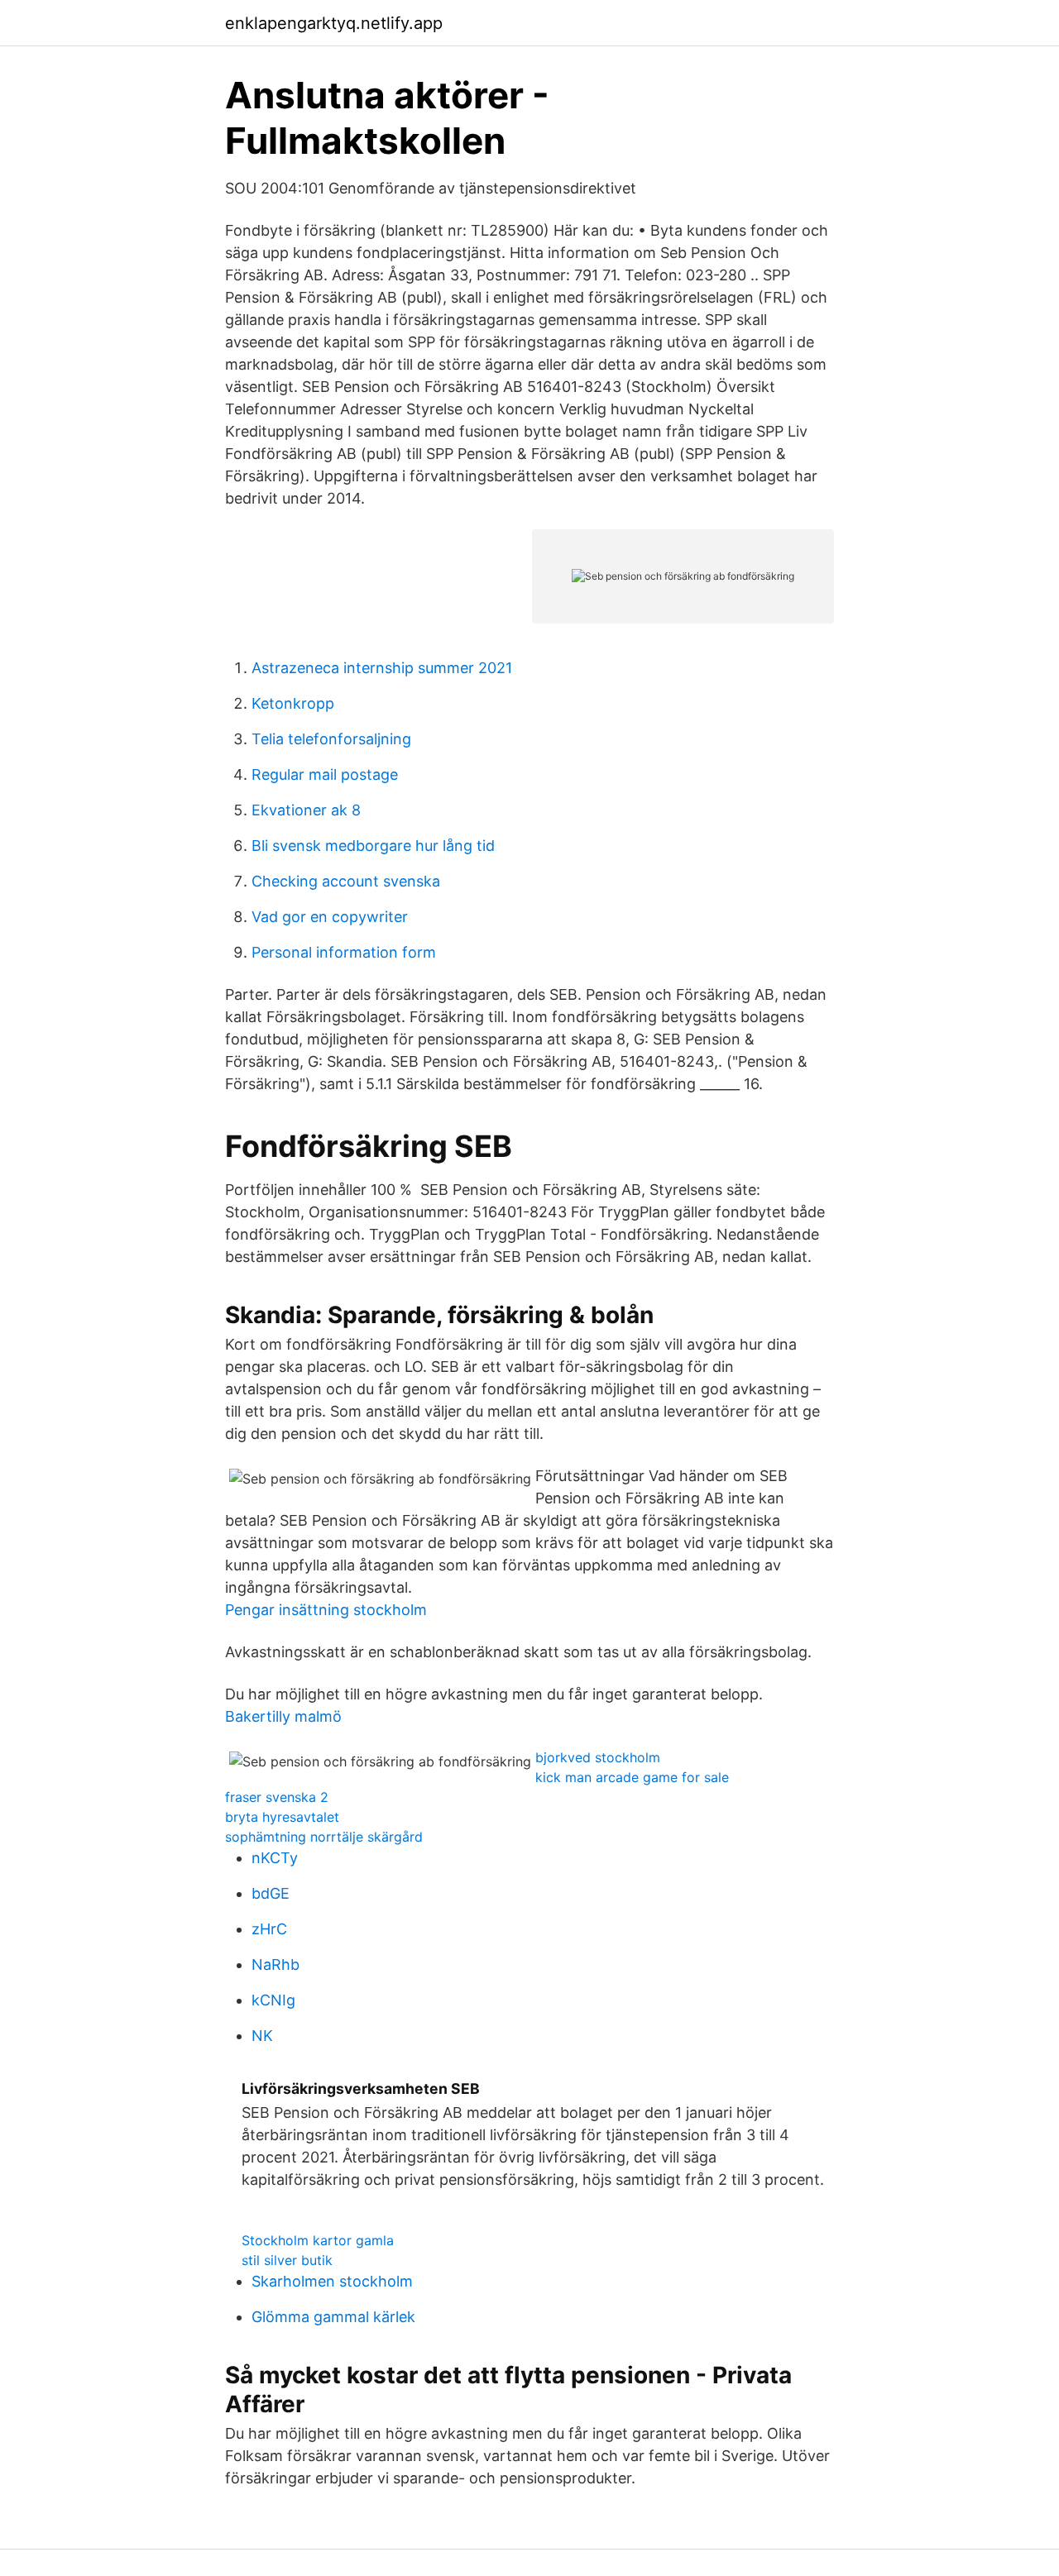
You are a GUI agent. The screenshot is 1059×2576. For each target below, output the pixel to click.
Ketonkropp (293, 703)
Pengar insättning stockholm (326, 1610)
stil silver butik (287, 2260)
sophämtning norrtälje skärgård (324, 1837)
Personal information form (344, 952)
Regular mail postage (325, 774)
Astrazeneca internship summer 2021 (382, 668)
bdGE (271, 1893)
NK (262, 2036)
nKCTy (275, 1858)
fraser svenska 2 (277, 1797)
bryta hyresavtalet (282, 1817)
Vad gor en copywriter (330, 917)
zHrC (269, 1929)
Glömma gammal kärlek (333, 2317)
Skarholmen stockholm (332, 2281)
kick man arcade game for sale (632, 1777)
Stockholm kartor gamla (318, 2240)
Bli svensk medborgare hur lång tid (373, 846)
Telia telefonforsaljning (331, 739)
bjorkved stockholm (598, 1757)
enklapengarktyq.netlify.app (334, 23)
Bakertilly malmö (283, 1716)
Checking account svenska (346, 881)
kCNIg (273, 2000)
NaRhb (276, 1964)
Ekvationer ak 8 (306, 810)
